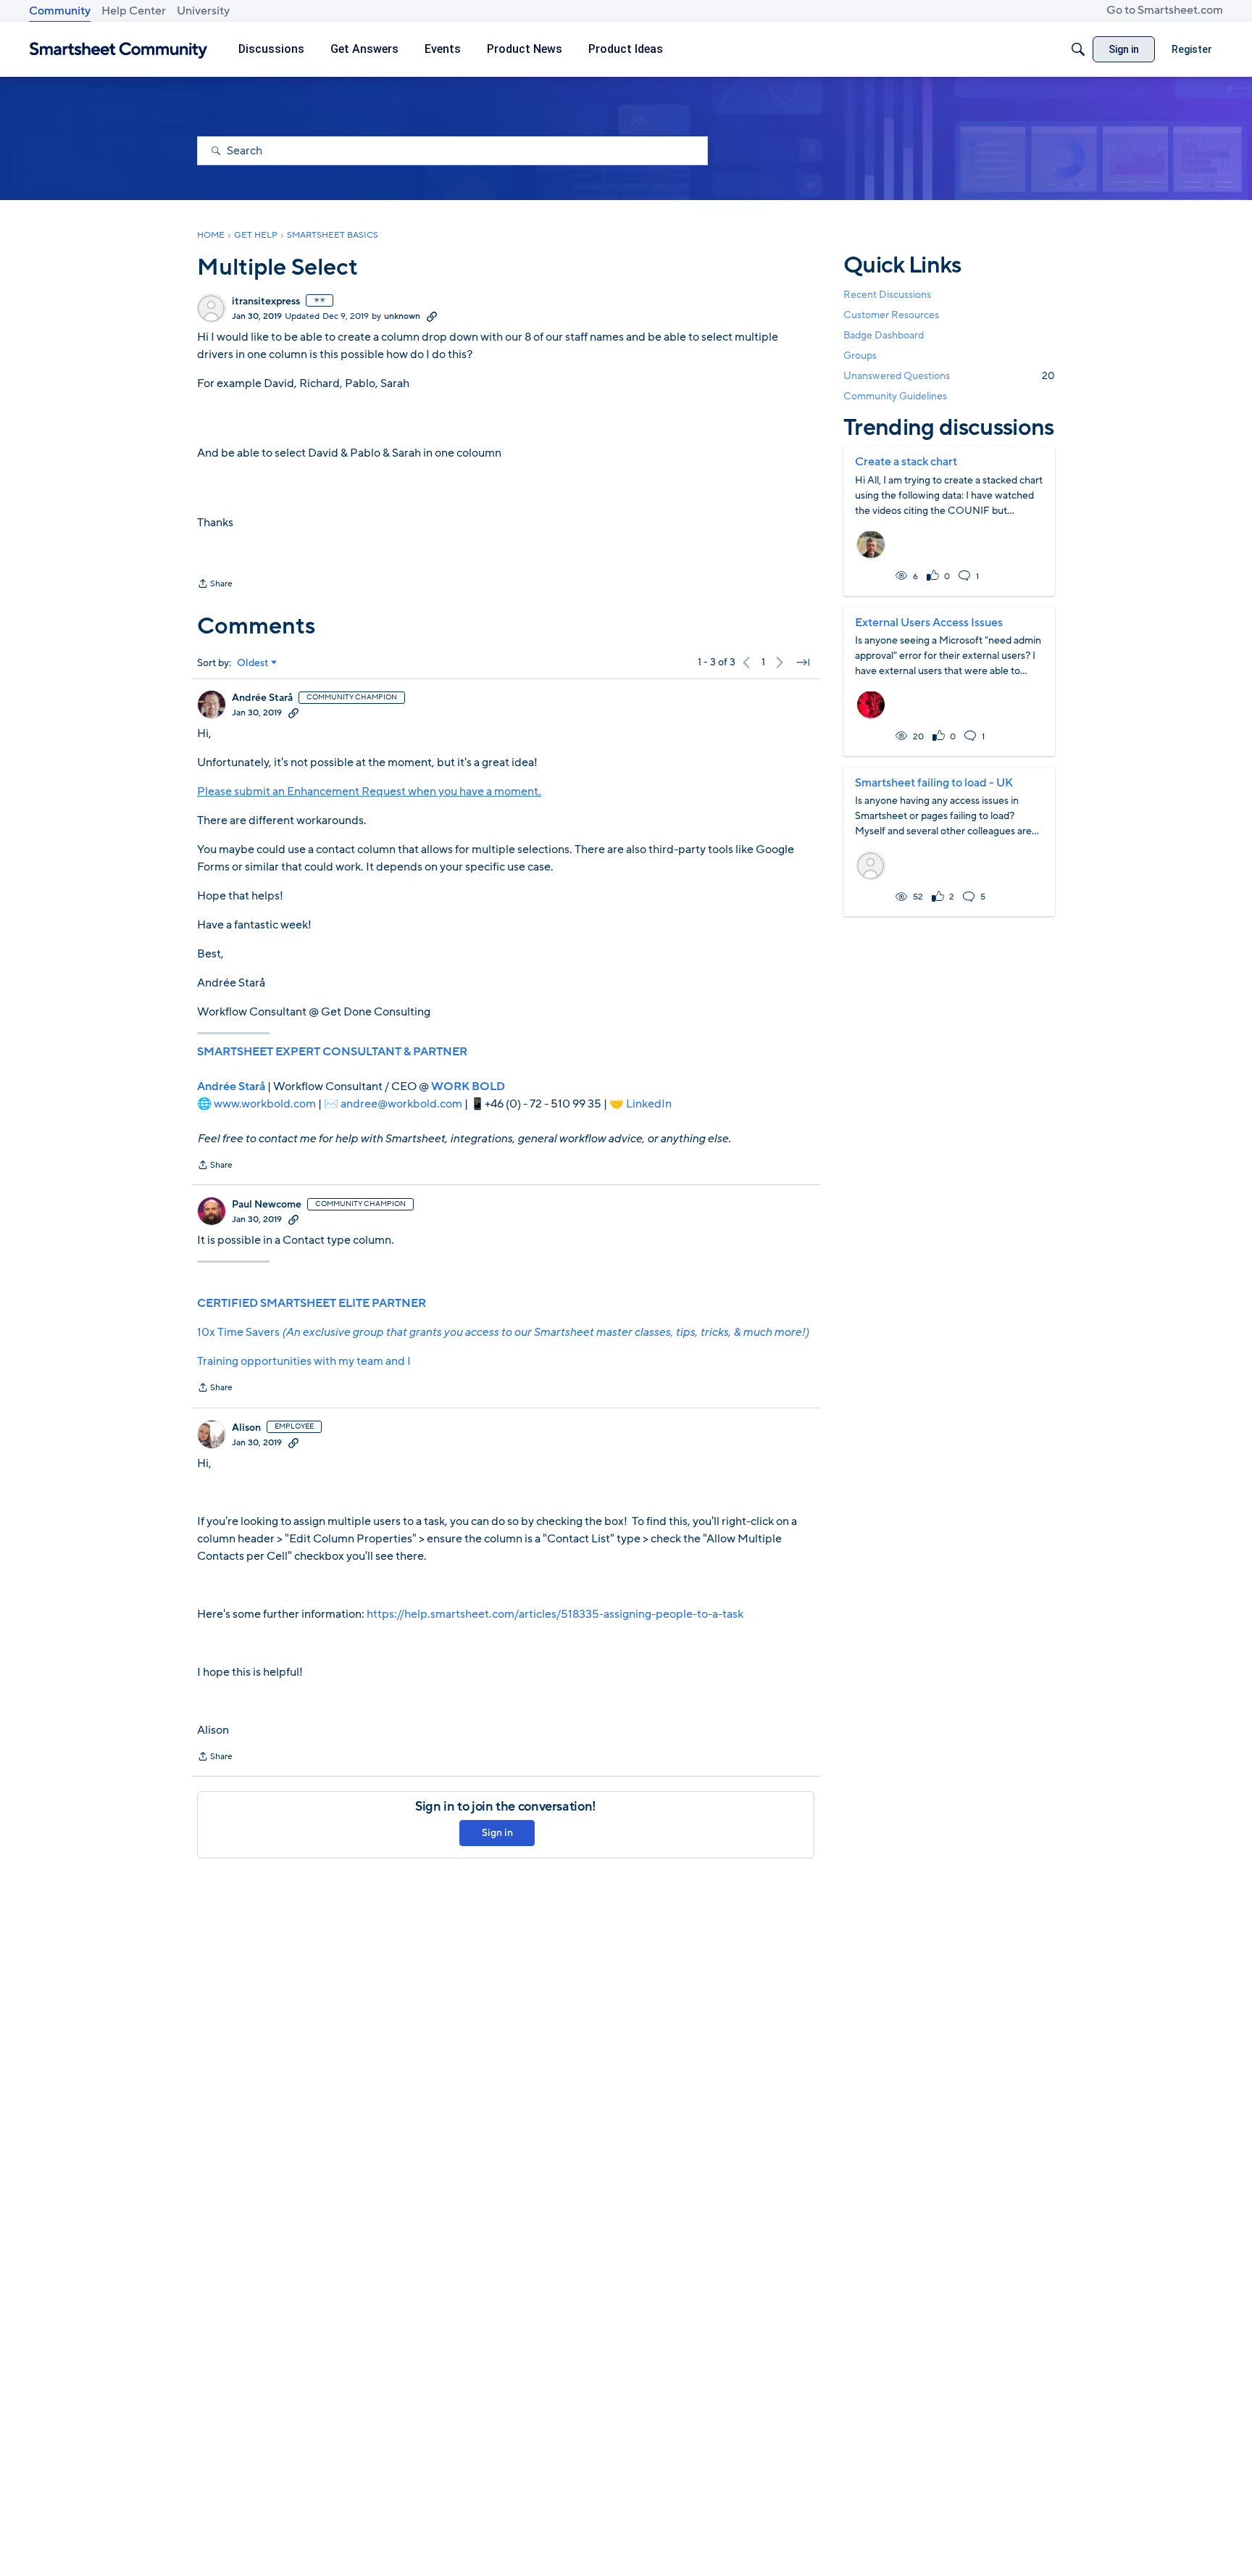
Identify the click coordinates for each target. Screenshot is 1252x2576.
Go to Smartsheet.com (1165, 10)
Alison (246, 1428)
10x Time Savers (503, 1332)
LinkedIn (649, 1104)
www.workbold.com (265, 1104)
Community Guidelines (895, 396)
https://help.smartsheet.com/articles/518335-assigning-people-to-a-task (555, 1614)
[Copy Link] (432, 316)
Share (215, 585)
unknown (402, 316)
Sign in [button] (497, 1833)
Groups (860, 356)
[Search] (1078, 49)
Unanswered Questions (949, 376)
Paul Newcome (267, 1205)
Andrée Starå (262, 698)
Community (60, 11)
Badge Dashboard (884, 335)
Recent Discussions (887, 294)
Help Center (134, 11)
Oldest (253, 663)
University (203, 11)
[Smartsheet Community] (118, 50)
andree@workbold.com (401, 1104)
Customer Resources (891, 314)
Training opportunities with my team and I (304, 1361)
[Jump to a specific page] (803, 662)
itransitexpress (266, 302)
